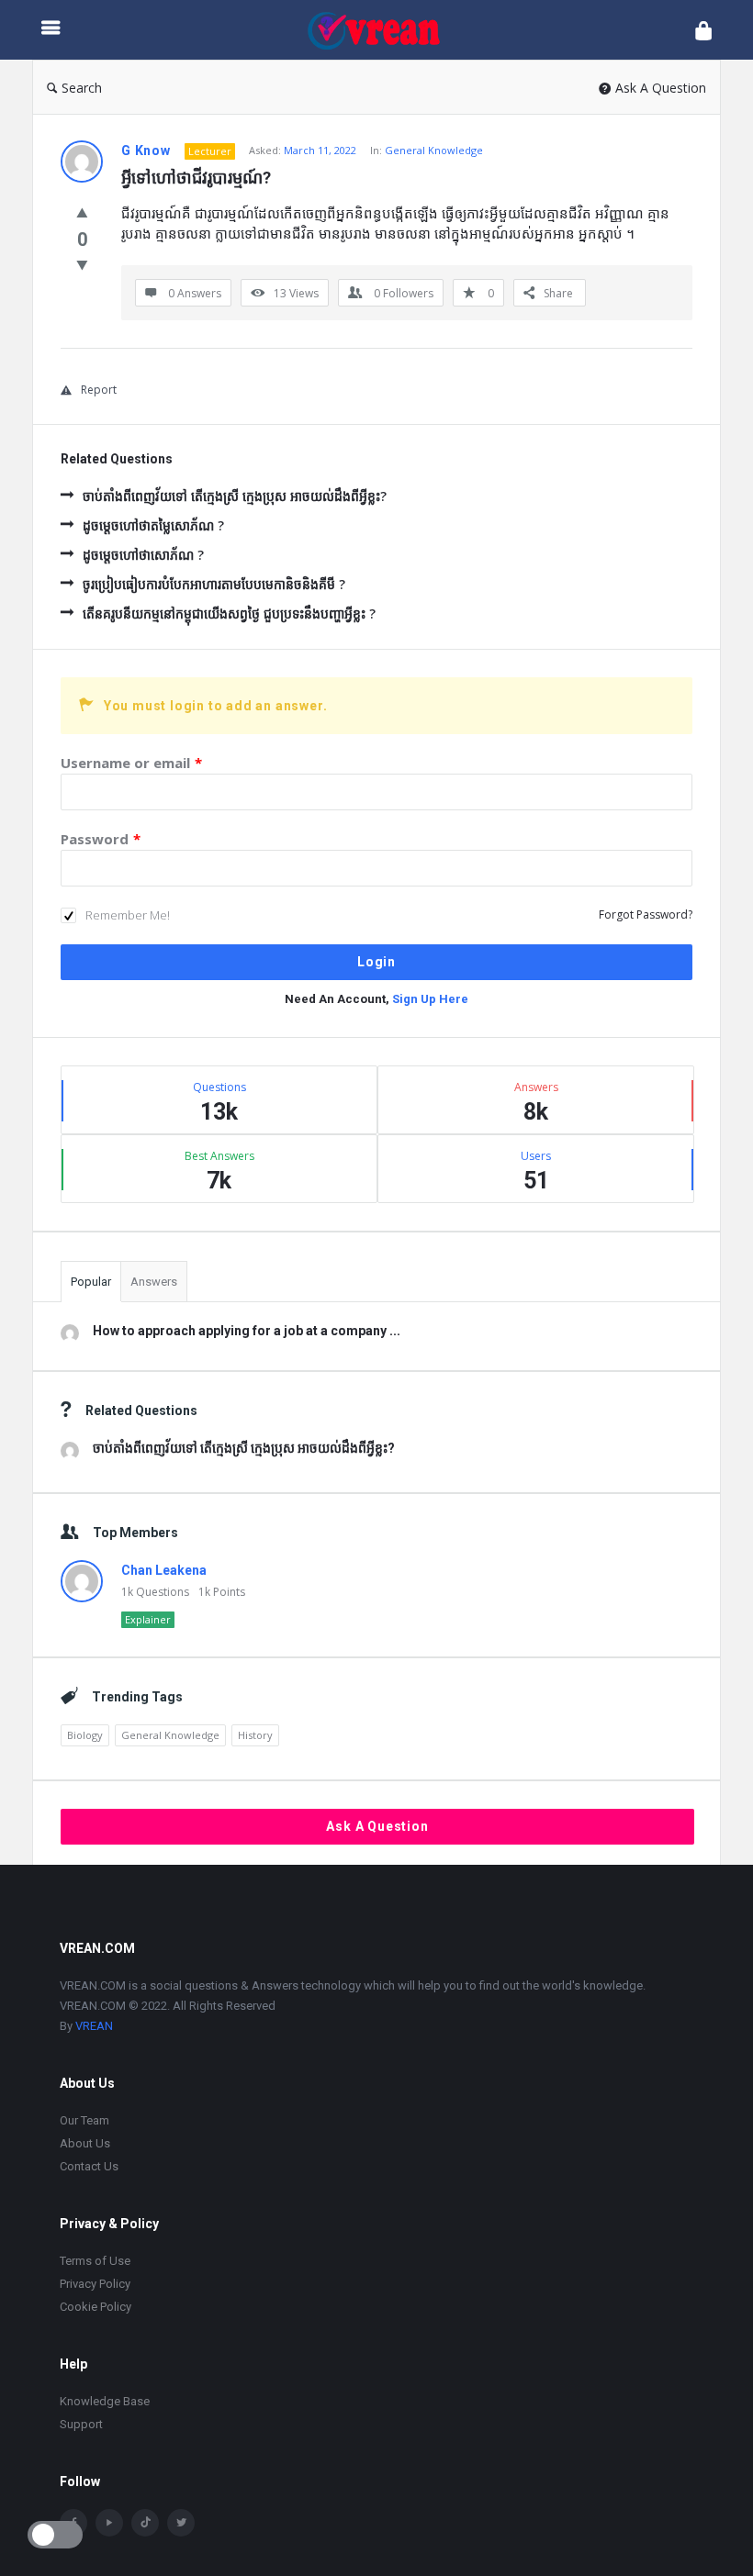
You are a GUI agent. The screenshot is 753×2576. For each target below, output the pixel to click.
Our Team (84, 2120)
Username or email (131, 763)
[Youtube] (109, 2523)
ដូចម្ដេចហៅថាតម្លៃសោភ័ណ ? (153, 525)
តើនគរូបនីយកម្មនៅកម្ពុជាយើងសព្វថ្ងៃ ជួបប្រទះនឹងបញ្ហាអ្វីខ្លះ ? (229, 613)
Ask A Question (661, 88)
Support (81, 2424)
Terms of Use (95, 2261)
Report (99, 390)
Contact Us (89, 2166)
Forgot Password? (646, 914)
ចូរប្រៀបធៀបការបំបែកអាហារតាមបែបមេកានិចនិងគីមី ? (214, 584)
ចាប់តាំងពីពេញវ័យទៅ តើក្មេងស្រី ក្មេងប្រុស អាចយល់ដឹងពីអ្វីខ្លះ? (235, 496)
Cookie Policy (96, 2307)
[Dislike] (82, 264)
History (255, 1735)
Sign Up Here (430, 999)
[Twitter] (181, 2523)
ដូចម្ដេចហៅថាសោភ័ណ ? (143, 555)
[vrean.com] (382, 30)
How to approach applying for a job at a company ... (247, 1331)
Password (101, 839)
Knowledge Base (105, 2401)
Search (82, 88)
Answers (154, 1282)
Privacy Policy (95, 2284)
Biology (85, 1735)
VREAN (94, 2026)
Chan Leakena (164, 1570)
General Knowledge (434, 150)
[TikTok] (145, 2523)
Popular (91, 1282)
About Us (85, 2143)
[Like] (82, 212)
